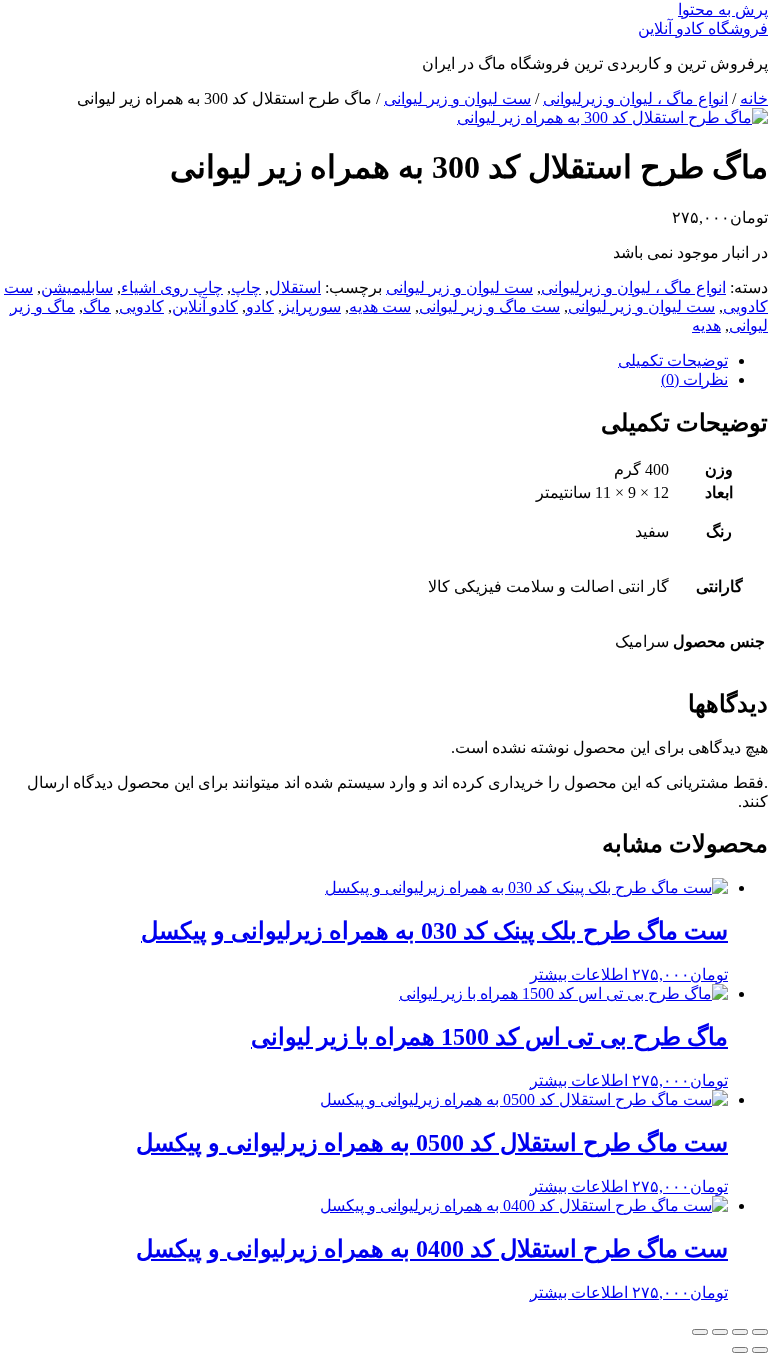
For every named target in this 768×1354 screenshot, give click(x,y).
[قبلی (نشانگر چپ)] (760, 1350)
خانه (754, 98)
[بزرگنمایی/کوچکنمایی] (760, 1332)
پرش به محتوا (723, 9)
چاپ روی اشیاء (172, 287)
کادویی (141, 306)
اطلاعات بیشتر (579, 974)
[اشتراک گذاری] (720, 1332)
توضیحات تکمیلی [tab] (673, 360)
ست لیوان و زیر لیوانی (457, 98)
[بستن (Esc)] (700, 1332)
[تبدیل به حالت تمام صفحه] (740, 1332)
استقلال (295, 287)
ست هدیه (380, 306)
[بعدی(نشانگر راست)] (740, 1350)
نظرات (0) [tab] (694, 379)
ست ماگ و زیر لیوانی (489, 306)
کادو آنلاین (205, 306)
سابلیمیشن (77, 287)
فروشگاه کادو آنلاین (703, 28)
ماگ (97, 306)
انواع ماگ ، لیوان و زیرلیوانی (635, 98)
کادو (260, 306)
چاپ (246, 287)
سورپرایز (311, 306)
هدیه (706, 325)
